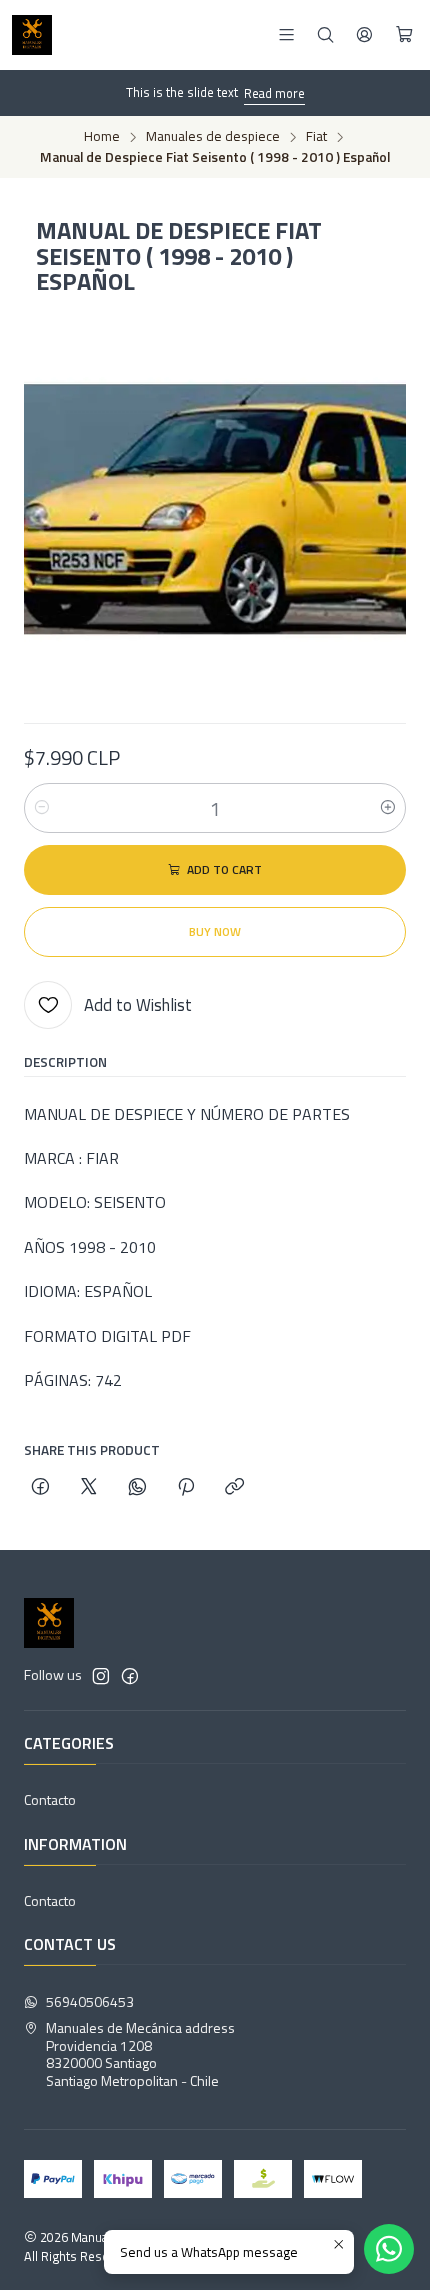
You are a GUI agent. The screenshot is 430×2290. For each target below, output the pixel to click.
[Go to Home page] (32, 35)
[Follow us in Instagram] (101, 1676)
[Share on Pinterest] (186, 1488)
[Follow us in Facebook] (130, 1676)
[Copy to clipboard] (234, 1488)
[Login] (364, 34)
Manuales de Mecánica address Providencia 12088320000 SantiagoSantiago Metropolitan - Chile (140, 2054)
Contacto (50, 1799)
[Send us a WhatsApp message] (389, 2249)
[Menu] (286, 34)
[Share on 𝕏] (89, 1488)
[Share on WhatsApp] (137, 1488)
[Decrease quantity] (42, 808)
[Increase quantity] (388, 808)
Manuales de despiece (213, 137)
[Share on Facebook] (40, 1488)
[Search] (325, 34)
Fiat (316, 137)
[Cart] (404, 35)
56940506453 (90, 2001)
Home (102, 137)
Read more (274, 93)
